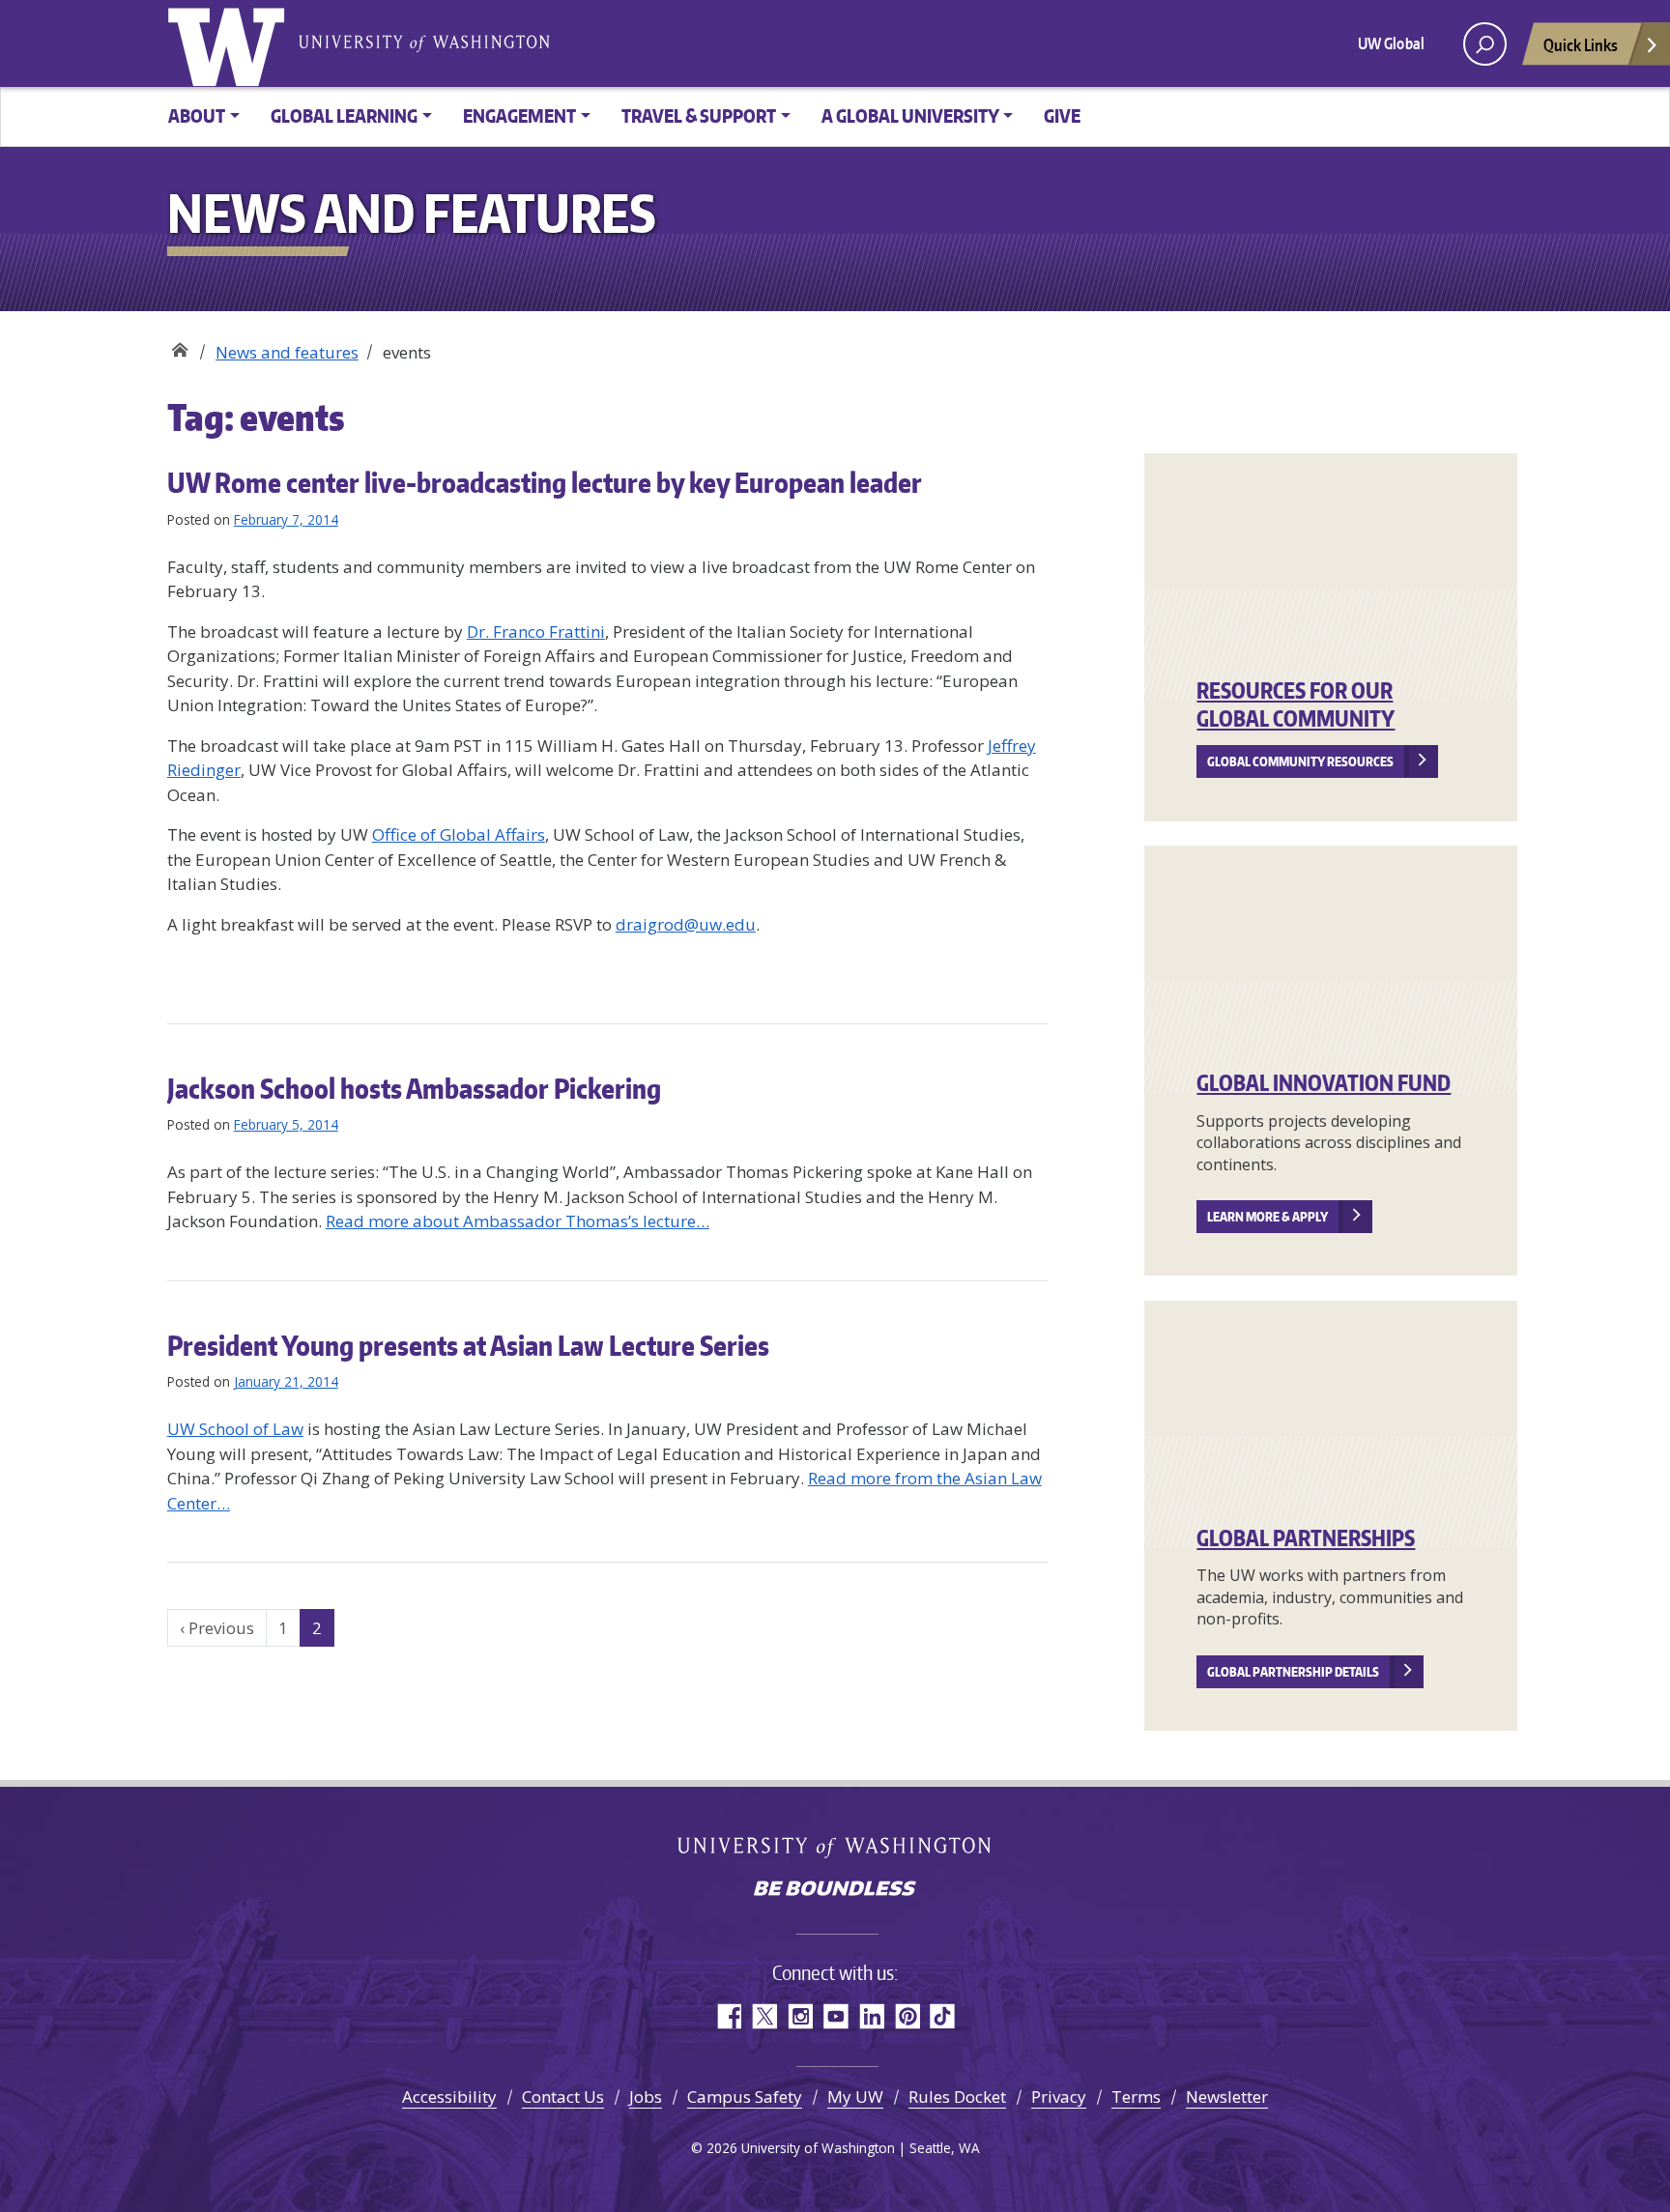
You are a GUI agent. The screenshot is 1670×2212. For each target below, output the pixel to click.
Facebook (728, 2016)
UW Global (1391, 43)
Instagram (800, 2016)
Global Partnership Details (1293, 1672)
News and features (287, 352)
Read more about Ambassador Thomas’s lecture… (518, 1221)
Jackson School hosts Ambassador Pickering (414, 1088)
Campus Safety (745, 2097)
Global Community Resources (1300, 761)
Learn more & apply (1267, 1217)
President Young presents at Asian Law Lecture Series (468, 1345)
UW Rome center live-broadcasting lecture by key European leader (545, 482)
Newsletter (1227, 2097)
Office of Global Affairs (459, 834)
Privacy (1059, 2097)
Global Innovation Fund (1324, 1082)
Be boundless (835, 1890)
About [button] (197, 115)
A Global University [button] (910, 115)
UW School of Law (235, 1429)
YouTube (835, 2016)
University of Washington (230, 43)
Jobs (646, 2097)
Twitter (764, 2016)
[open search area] (1485, 44)
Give (1062, 115)
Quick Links (1581, 44)
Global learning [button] (344, 115)
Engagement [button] (519, 115)
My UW (855, 2097)
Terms (1136, 2097)
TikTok (943, 2016)
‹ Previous (217, 1628)
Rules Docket (957, 2097)
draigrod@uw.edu (686, 924)
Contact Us (563, 2097)
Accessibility (449, 2097)
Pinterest (907, 2016)
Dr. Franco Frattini (536, 632)
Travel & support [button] (699, 115)
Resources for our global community (1296, 704)
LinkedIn (871, 2016)
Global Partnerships (1306, 1537)
